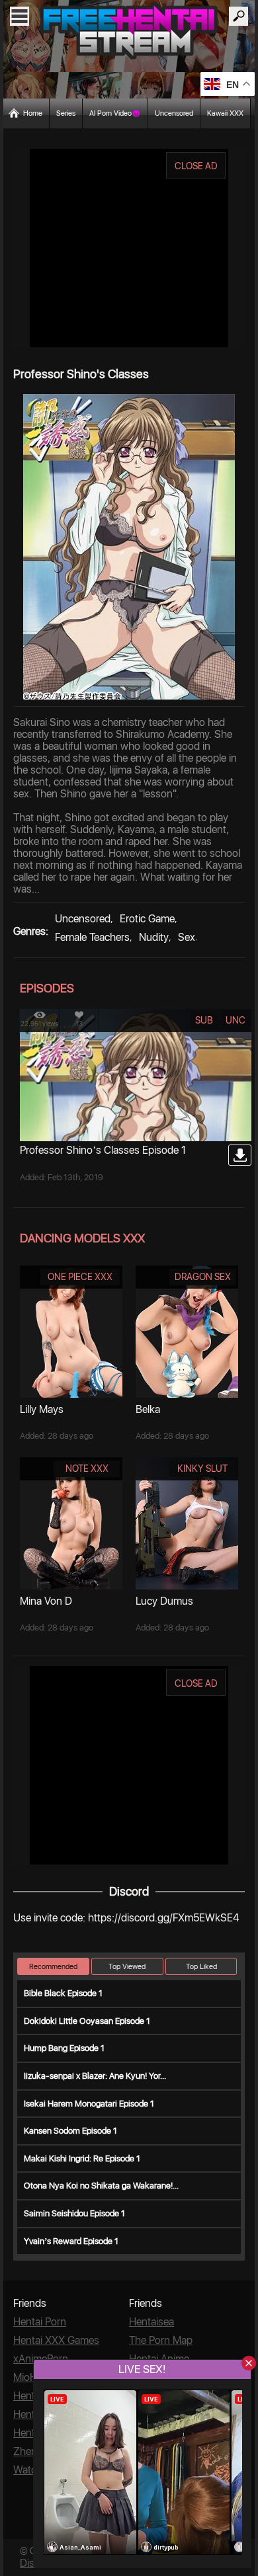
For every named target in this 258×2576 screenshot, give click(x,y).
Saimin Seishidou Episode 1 (74, 2213)
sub (204, 1020)
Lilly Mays (42, 1409)
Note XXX (87, 1469)
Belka (148, 1409)
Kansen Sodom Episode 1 (70, 2131)
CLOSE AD (196, 166)
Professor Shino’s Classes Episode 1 (103, 1150)
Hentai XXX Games (56, 2340)
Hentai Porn (40, 2322)
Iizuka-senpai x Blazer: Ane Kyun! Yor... (95, 2076)
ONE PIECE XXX (80, 1277)
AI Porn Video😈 (115, 113)
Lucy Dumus (164, 1601)
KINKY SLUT (202, 1469)
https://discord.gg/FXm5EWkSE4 (164, 1918)
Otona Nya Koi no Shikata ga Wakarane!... (101, 2186)
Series (66, 113)
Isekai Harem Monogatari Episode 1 (89, 2104)
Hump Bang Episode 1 (64, 2048)
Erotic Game (147, 919)
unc (236, 1020)
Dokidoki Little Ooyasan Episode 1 (87, 2021)
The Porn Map (161, 2340)
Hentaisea (151, 2322)
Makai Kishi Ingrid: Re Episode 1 (82, 2158)
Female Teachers (92, 937)
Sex (187, 937)
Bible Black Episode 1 (63, 1993)
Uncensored (174, 113)
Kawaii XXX (225, 113)
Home (33, 113)
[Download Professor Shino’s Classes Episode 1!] (240, 1155)
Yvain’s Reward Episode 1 (71, 2241)
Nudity (154, 937)
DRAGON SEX (203, 1277)
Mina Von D (46, 1601)
